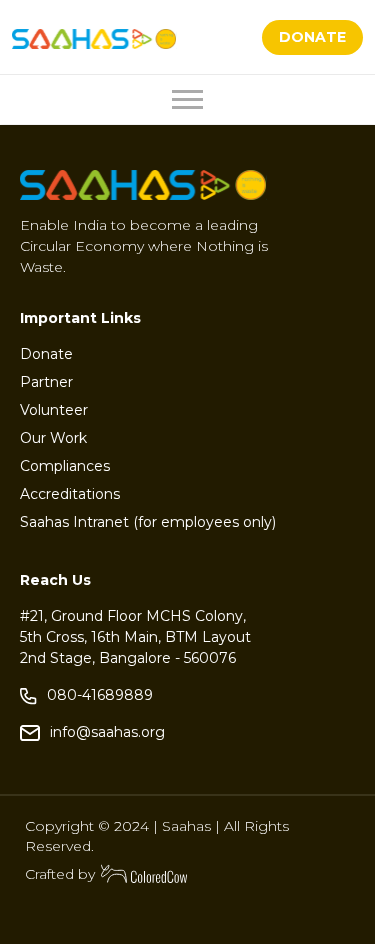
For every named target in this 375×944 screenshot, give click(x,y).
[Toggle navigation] (187, 99)
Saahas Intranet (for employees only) (148, 522)
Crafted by (60, 874)
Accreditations (70, 494)
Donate (46, 354)
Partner (46, 382)
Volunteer (54, 410)
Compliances (65, 466)
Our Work (53, 438)
